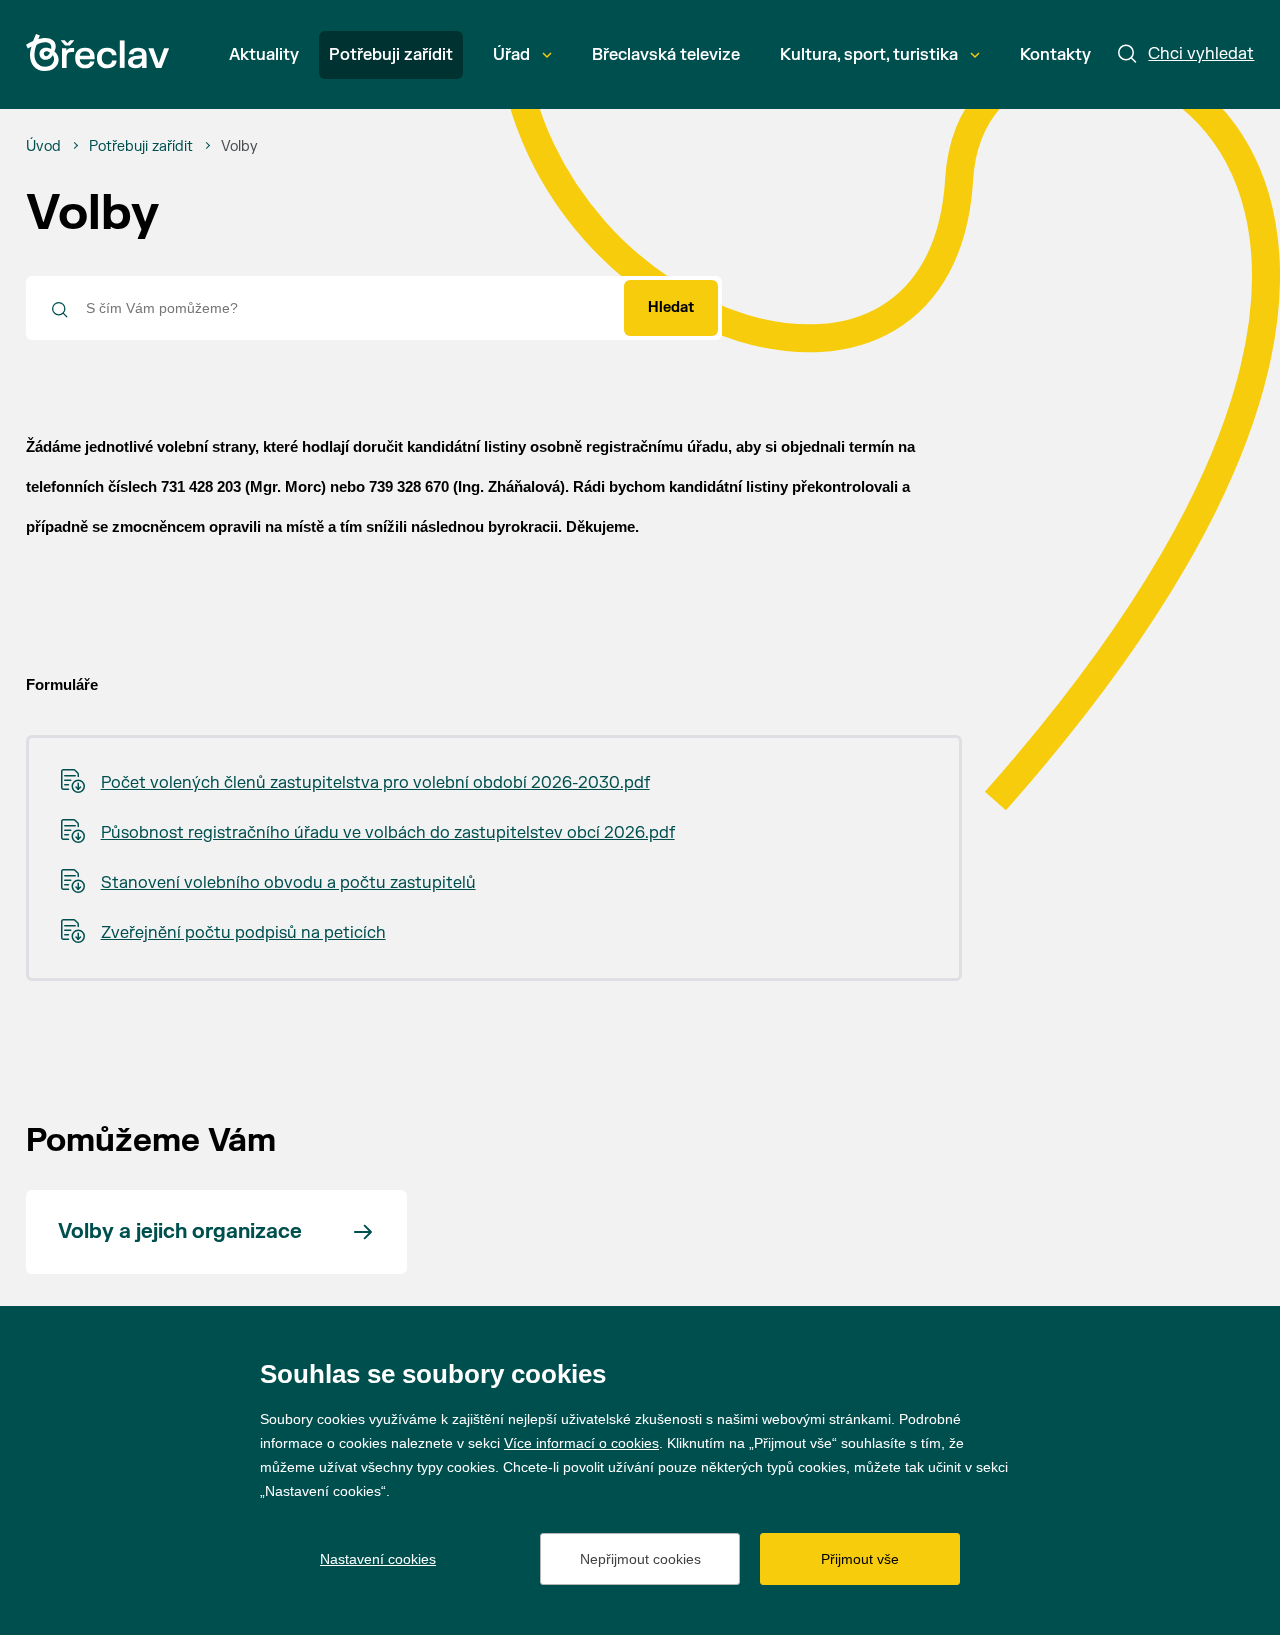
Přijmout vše (860, 1559)
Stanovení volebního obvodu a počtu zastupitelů (288, 883)
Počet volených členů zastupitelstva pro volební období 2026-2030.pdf (375, 783)
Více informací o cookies (581, 1443)
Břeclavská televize (666, 55)
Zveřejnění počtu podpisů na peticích (243, 933)
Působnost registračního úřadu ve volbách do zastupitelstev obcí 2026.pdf (388, 833)
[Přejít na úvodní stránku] (97, 52)
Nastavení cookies (378, 1559)
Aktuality (264, 55)
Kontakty (1055, 55)
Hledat (671, 307)
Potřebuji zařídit (391, 55)
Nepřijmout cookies (640, 1559)
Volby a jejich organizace (180, 1231)
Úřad (511, 55)
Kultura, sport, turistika (869, 55)
